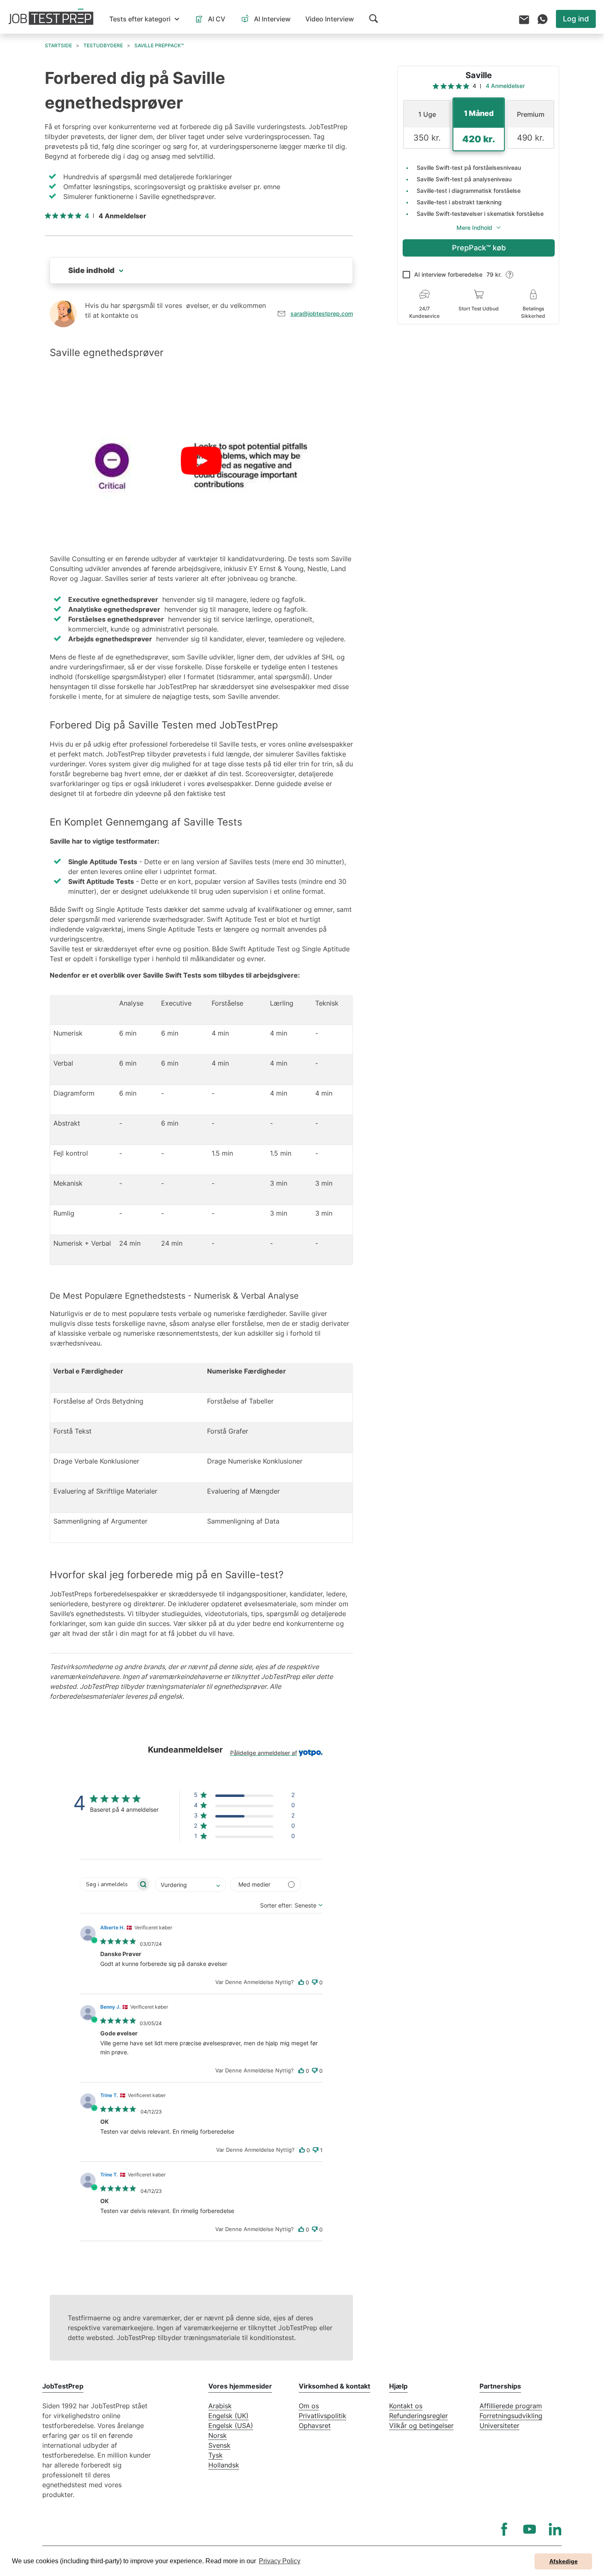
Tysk (216, 2455)
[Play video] (201, 460)
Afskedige (564, 2561)
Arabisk (220, 2406)
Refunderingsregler (418, 2416)
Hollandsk (224, 2465)
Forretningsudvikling (511, 2416)
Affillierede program (511, 2406)
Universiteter (499, 2426)
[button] (144, 19)
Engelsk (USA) (231, 2426)
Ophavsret (315, 2426)
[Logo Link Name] (51, 17)
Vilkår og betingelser (421, 2426)
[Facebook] (504, 2529)
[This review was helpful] (301, 1983)
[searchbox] (108, 1884)
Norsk (218, 2435)
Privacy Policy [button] (280, 2561)
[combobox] (190, 1885)
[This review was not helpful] (315, 1983)
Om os (309, 2406)
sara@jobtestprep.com (322, 313)
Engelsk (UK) (228, 2416)
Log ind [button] (576, 19)
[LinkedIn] (555, 2529)
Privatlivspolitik (323, 2416)
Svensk (219, 2445)
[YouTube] (530, 2529)
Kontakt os (406, 2406)
